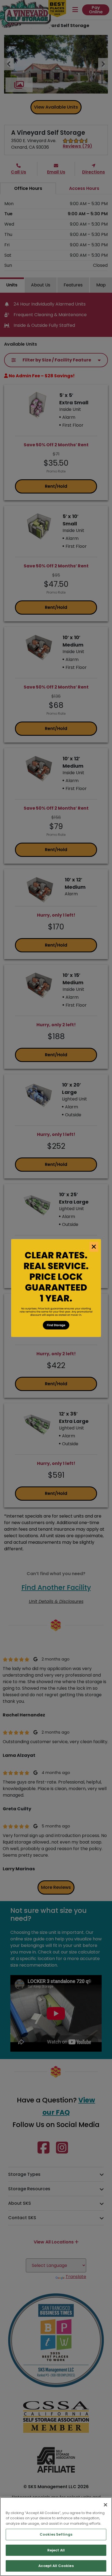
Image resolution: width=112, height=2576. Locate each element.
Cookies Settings (56, 2534)
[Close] (105, 2505)
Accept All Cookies (56, 2566)
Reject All (56, 2550)
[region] (56, 2537)
